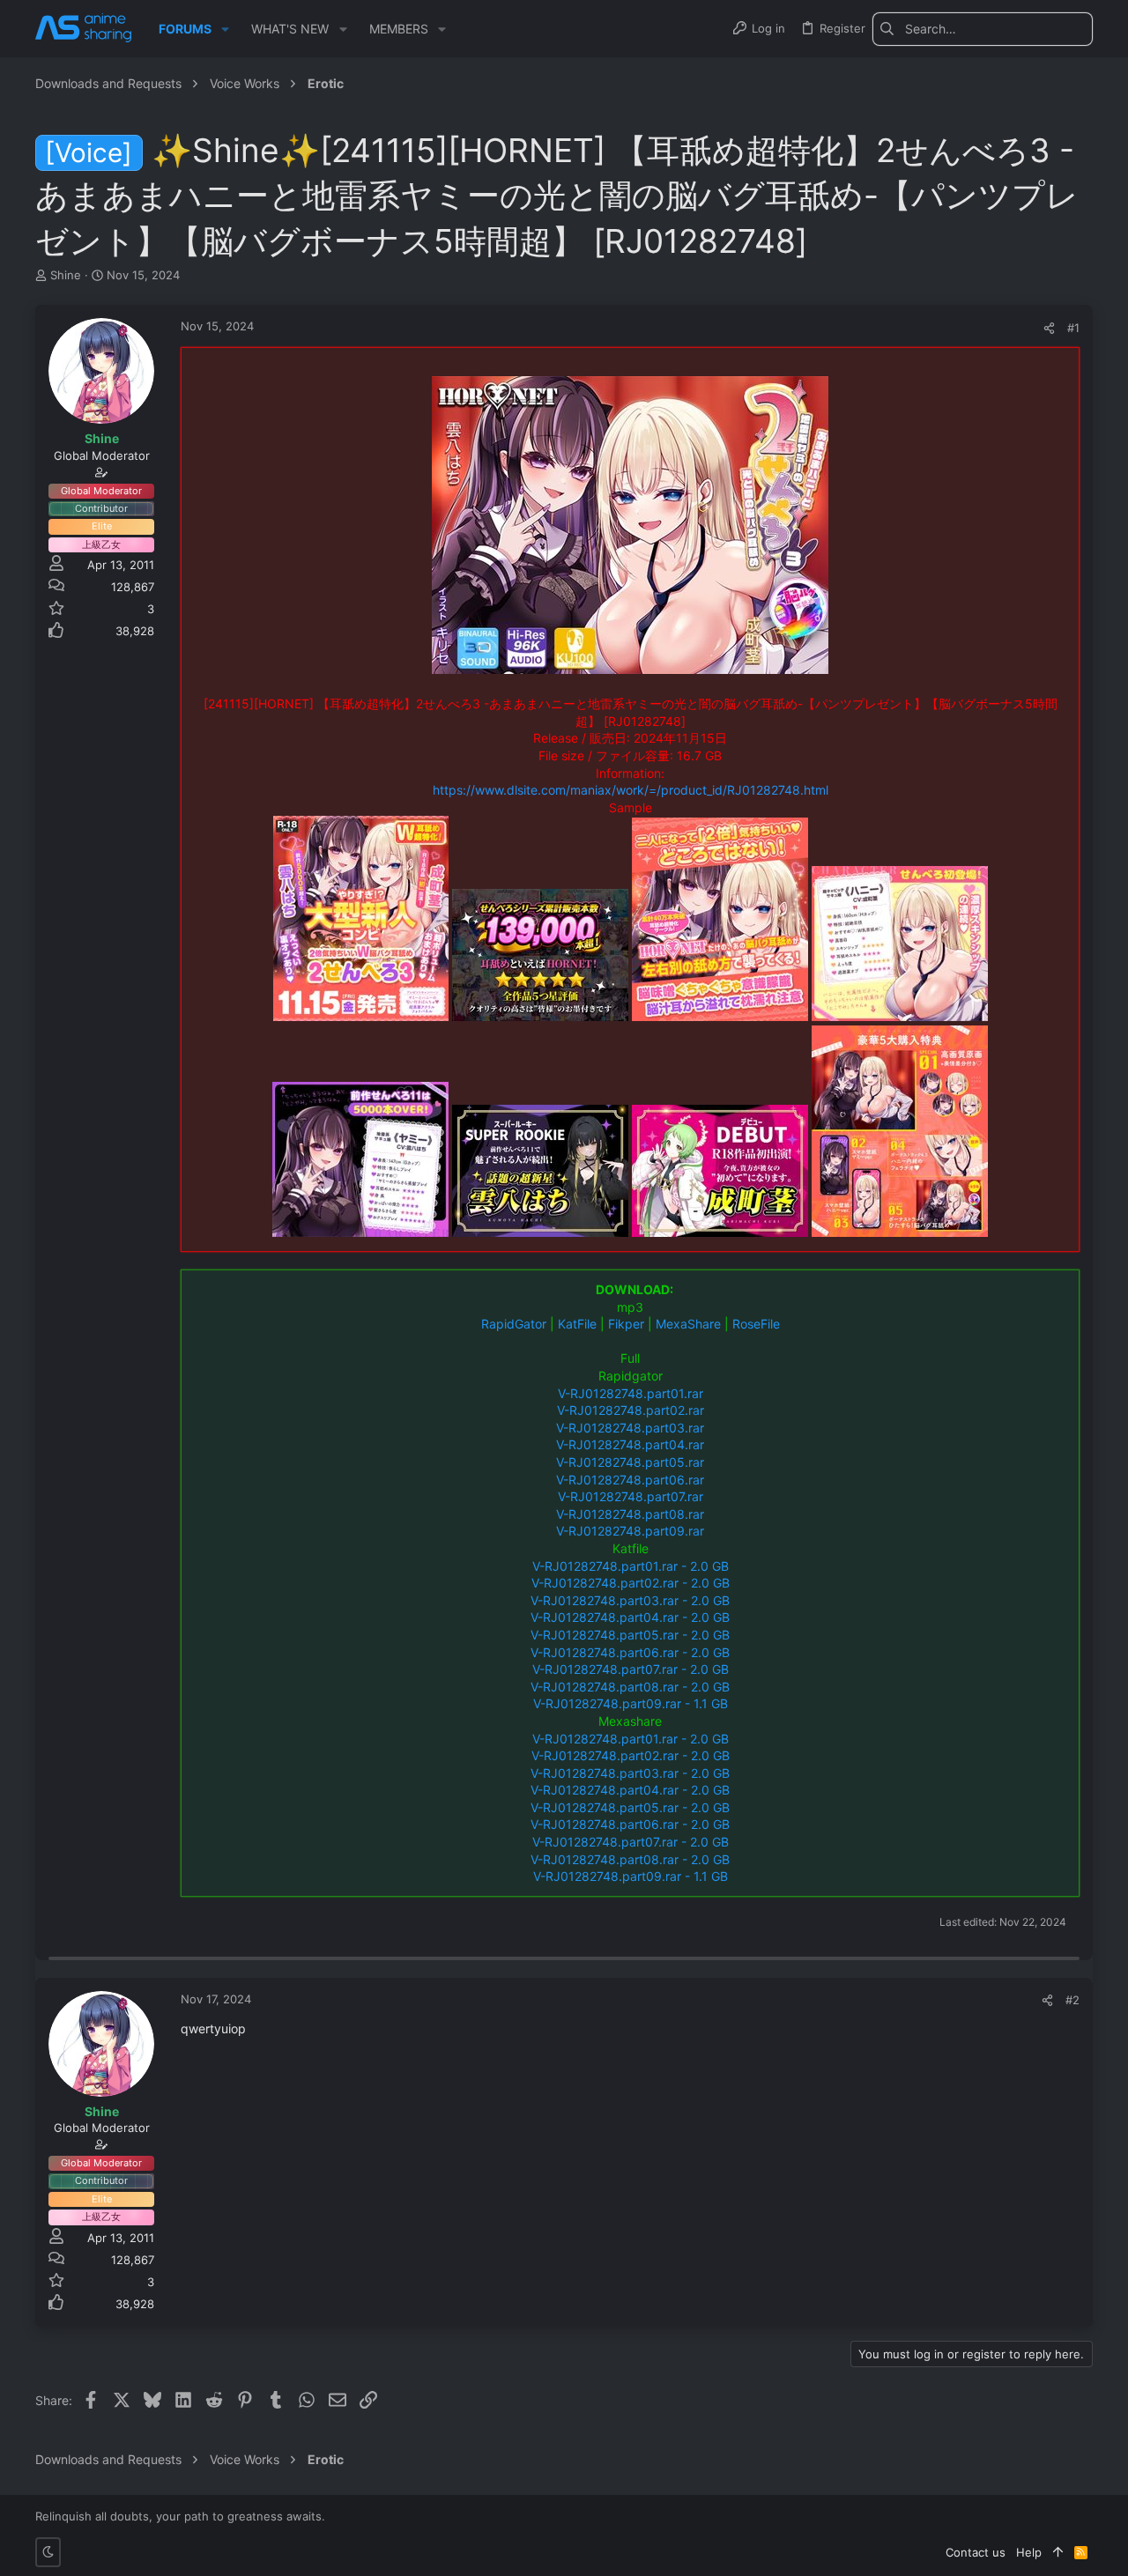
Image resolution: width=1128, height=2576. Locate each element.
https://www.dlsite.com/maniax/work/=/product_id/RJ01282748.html (631, 790)
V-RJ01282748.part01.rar (631, 1393)
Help (1029, 2552)
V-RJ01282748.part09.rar (630, 1531)
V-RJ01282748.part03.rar (630, 1428)
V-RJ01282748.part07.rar (631, 1496)
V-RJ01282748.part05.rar (630, 1462)
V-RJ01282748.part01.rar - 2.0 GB (631, 1566)
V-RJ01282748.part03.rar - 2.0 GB (630, 1600)
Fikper (626, 1324)
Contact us (976, 2552)
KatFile (577, 1324)
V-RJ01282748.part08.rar (630, 1514)
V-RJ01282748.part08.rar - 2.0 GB (630, 1687)
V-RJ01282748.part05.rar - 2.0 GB (630, 1635)
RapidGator (514, 1324)
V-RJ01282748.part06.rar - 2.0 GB (630, 1652)
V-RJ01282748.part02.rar (631, 1410)
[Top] (1058, 2552)
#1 (1073, 328)
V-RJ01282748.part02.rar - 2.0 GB (631, 1583)
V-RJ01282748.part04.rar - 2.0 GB (630, 1617)
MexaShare (688, 1324)
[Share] (1049, 328)
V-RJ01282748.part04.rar (630, 1444)
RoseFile (756, 1324)
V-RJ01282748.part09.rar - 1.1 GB (631, 1703)
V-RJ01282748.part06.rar (630, 1480)
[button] (225, 29)
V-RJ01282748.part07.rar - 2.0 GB (631, 1669)
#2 (1072, 2000)
